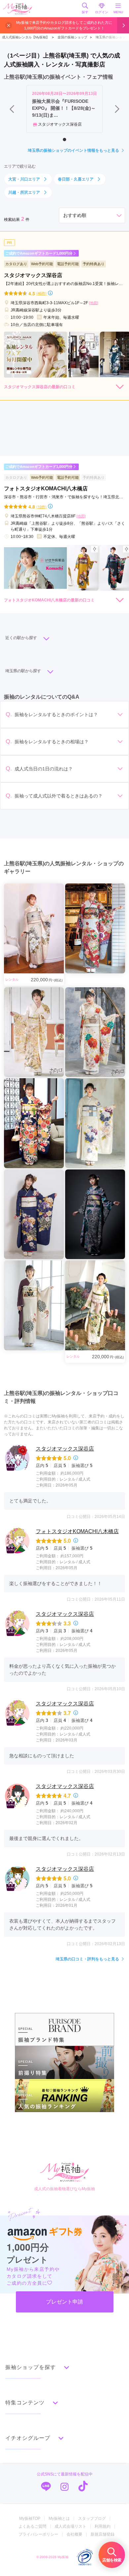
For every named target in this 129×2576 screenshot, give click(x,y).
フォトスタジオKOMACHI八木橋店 (77, 1531)
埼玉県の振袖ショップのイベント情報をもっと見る (73, 150)
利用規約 (103, 2526)
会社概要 (74, 2534)
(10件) (42, 507)
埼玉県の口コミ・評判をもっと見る (87, 1959)
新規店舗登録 (103, 2534)
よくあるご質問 (32, 2526)
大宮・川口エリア (24, 179)
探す (85, 12)
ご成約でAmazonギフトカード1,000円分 (39, 253)
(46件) (42, 293)
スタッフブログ (92, 2518)
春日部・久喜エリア (76, 179)
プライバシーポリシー (38, 2534)
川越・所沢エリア (24, 192)
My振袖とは (59, 2518)
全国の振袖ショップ (72, 37)
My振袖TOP (30, 2518)
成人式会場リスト (70, 2526)
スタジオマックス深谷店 (65, 1449)
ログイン (102, 12)
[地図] (94, 303)
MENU (118, 12)
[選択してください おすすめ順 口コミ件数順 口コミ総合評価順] (92, 215)
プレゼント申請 (64, 2302)
